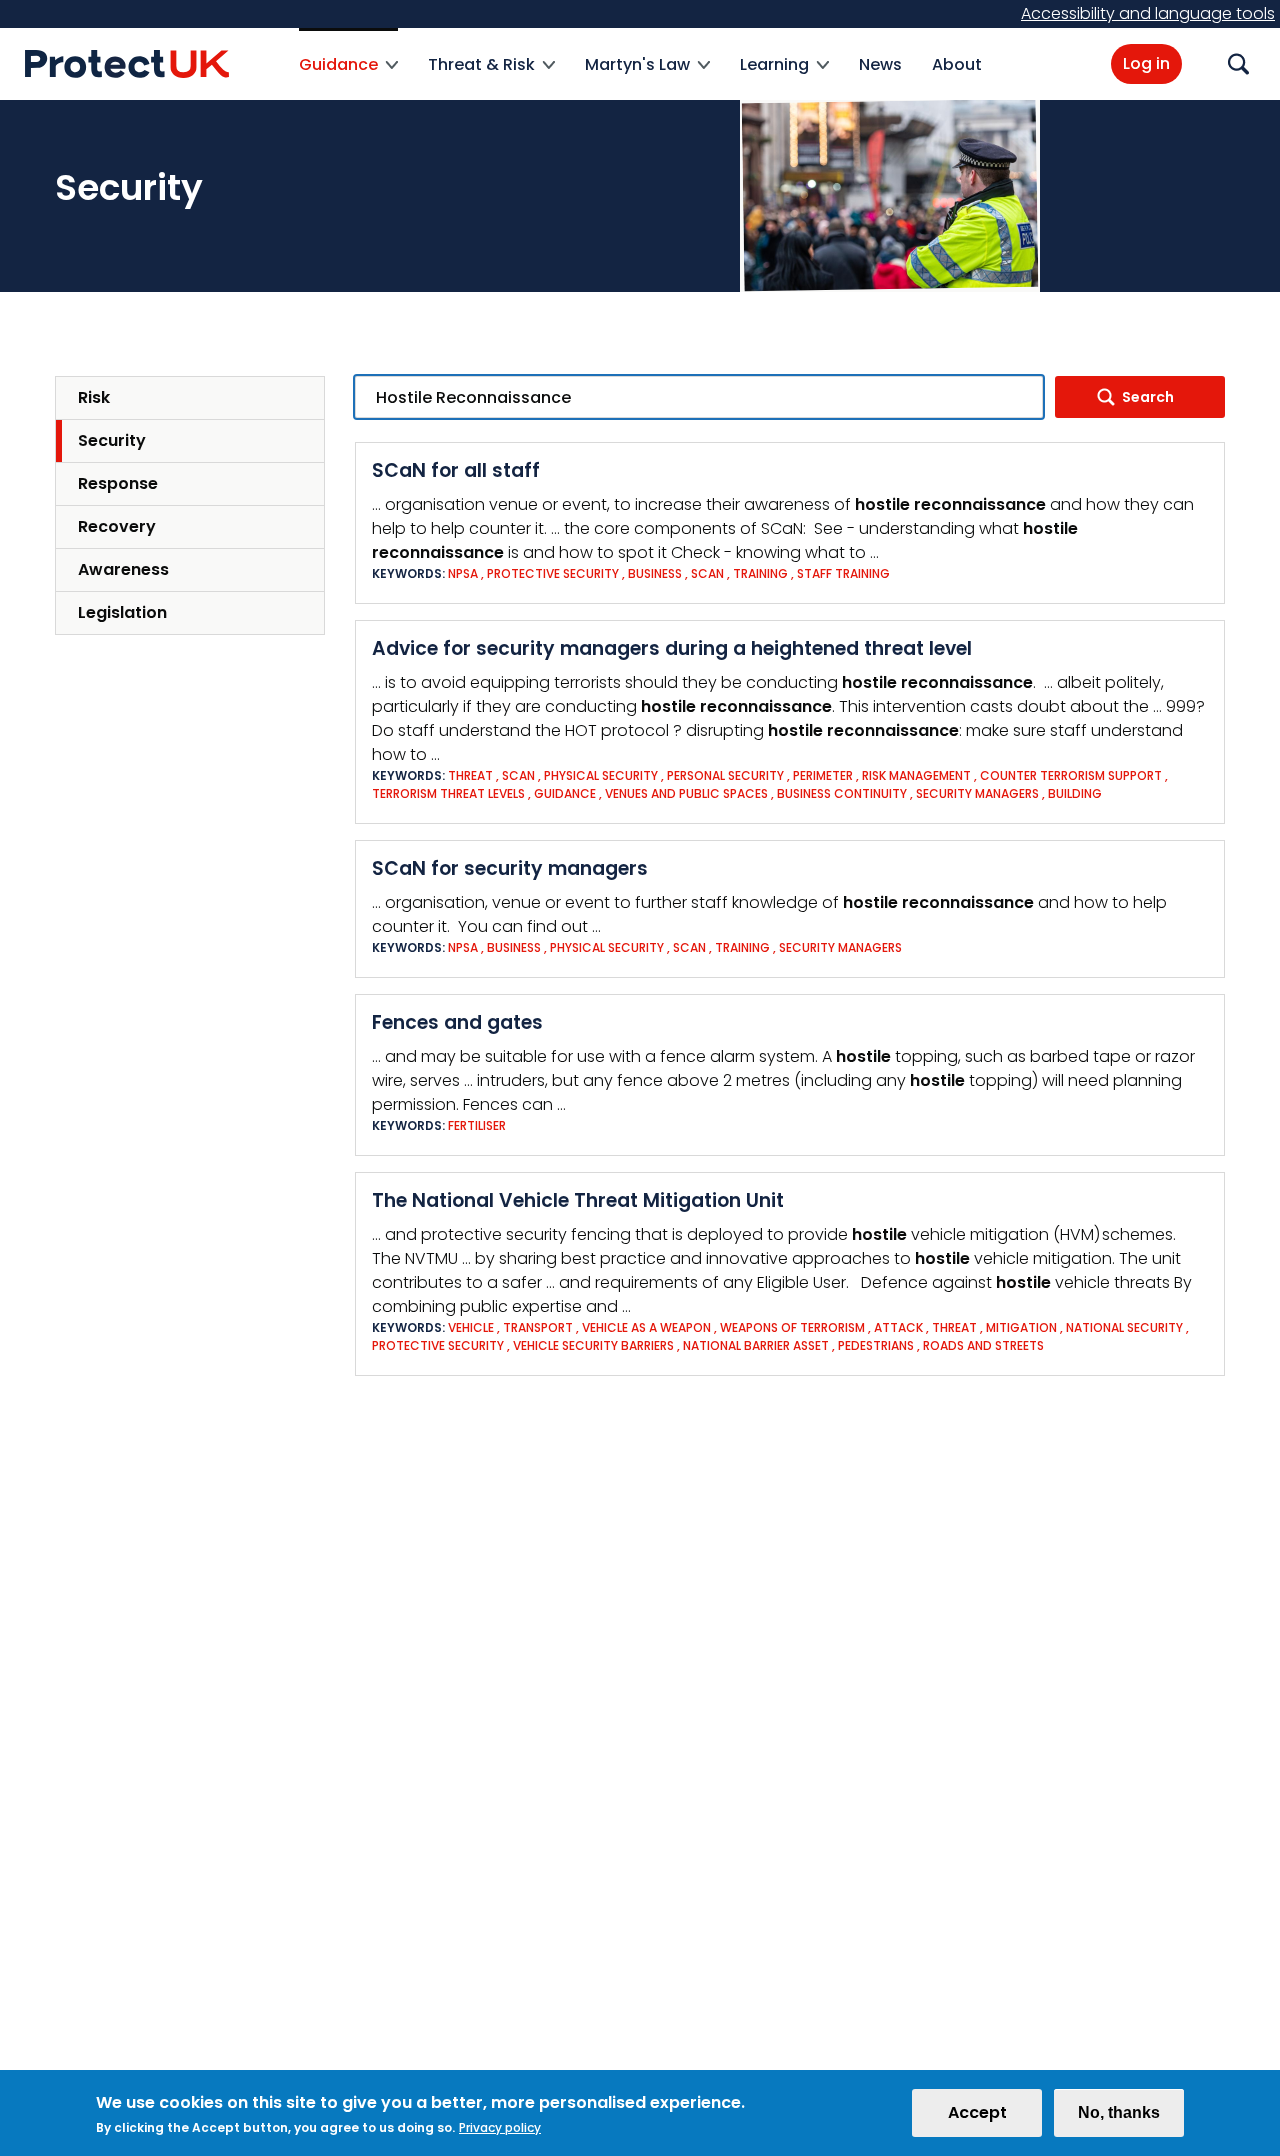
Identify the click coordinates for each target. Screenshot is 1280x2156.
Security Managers (977, 793)
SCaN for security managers (510, 868)
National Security (1124, 1327)
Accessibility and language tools (1148, 13)
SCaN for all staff (456, 470)
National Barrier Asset (756, 1345)
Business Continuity (842, 793)
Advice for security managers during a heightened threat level (672, 648)
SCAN (707, 573)
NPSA (463, 573)
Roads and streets (983, 1345)
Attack (898, 1327)
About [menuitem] (957, 64)
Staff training (843, 573)
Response (118, 483)
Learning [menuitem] (774, 76)
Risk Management (916, 775)
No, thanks (1119, 2112)
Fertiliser (477, 1125)
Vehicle (471, 1327)
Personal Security (725, 775)
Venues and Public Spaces (686, 793)
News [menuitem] (880, 64)
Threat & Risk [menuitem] (481, 76)
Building (1075, 793)
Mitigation (1021, 1327)
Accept (977, 2112)
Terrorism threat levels (448, 793)
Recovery (117, 526)
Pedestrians (876, 1345)
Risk (94, 397)
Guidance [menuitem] (338, 76)
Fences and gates (457, 1022)
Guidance (565, 793)
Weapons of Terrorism (792, 1327)
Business (655, 573)
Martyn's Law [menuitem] (637, 76)
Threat (470, 775)
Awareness (123, 569)
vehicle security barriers (593, 1345)
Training (760, 573)
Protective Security (553, 573)
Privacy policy (500, 2127)
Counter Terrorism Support (1071, 775)
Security (112, 440)
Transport (538, 1327)
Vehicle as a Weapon (648, 1327)
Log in (1146, 63)
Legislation (122, 612)
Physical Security (601, 775)
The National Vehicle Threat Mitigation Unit (578, 1200)
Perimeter (823, 775)
